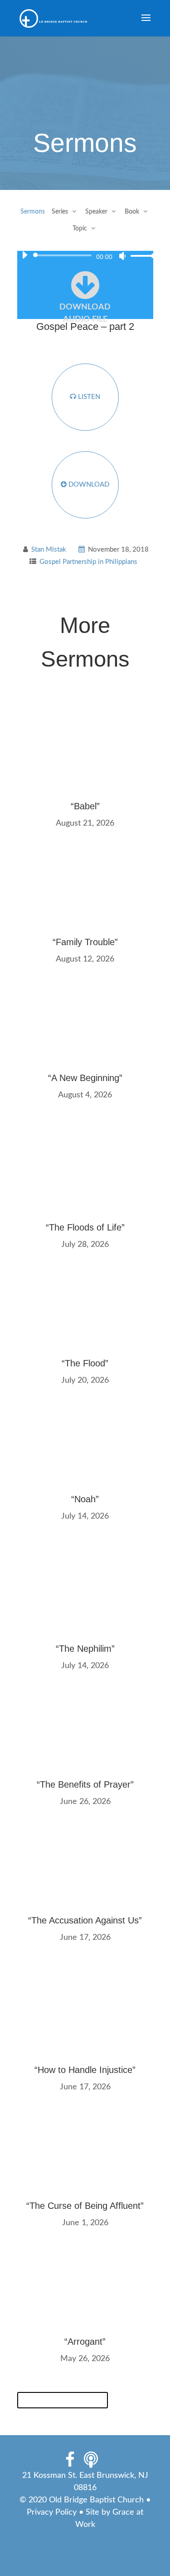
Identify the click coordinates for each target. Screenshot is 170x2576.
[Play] (24, 255)
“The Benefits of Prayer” (85, 1784)
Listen (88, 397)
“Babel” (85, 806)
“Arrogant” (85, 2342)
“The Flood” (85, 1363)
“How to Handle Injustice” (85, 2070)
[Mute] (122, 256)
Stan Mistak (49, 550)
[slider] (141, 256)
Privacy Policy (52, 2512)
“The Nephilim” (85, 1649)
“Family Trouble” (85, 942)
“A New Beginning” (85, 1078)
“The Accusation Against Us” (85, 1920)
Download (88, 485)
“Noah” (85, 1499)
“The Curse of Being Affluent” (85, 2206)
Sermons (33, 212)
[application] (85, 255)
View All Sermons (63, 2400)
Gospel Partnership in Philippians (88, 562)
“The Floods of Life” (85, 1227)
